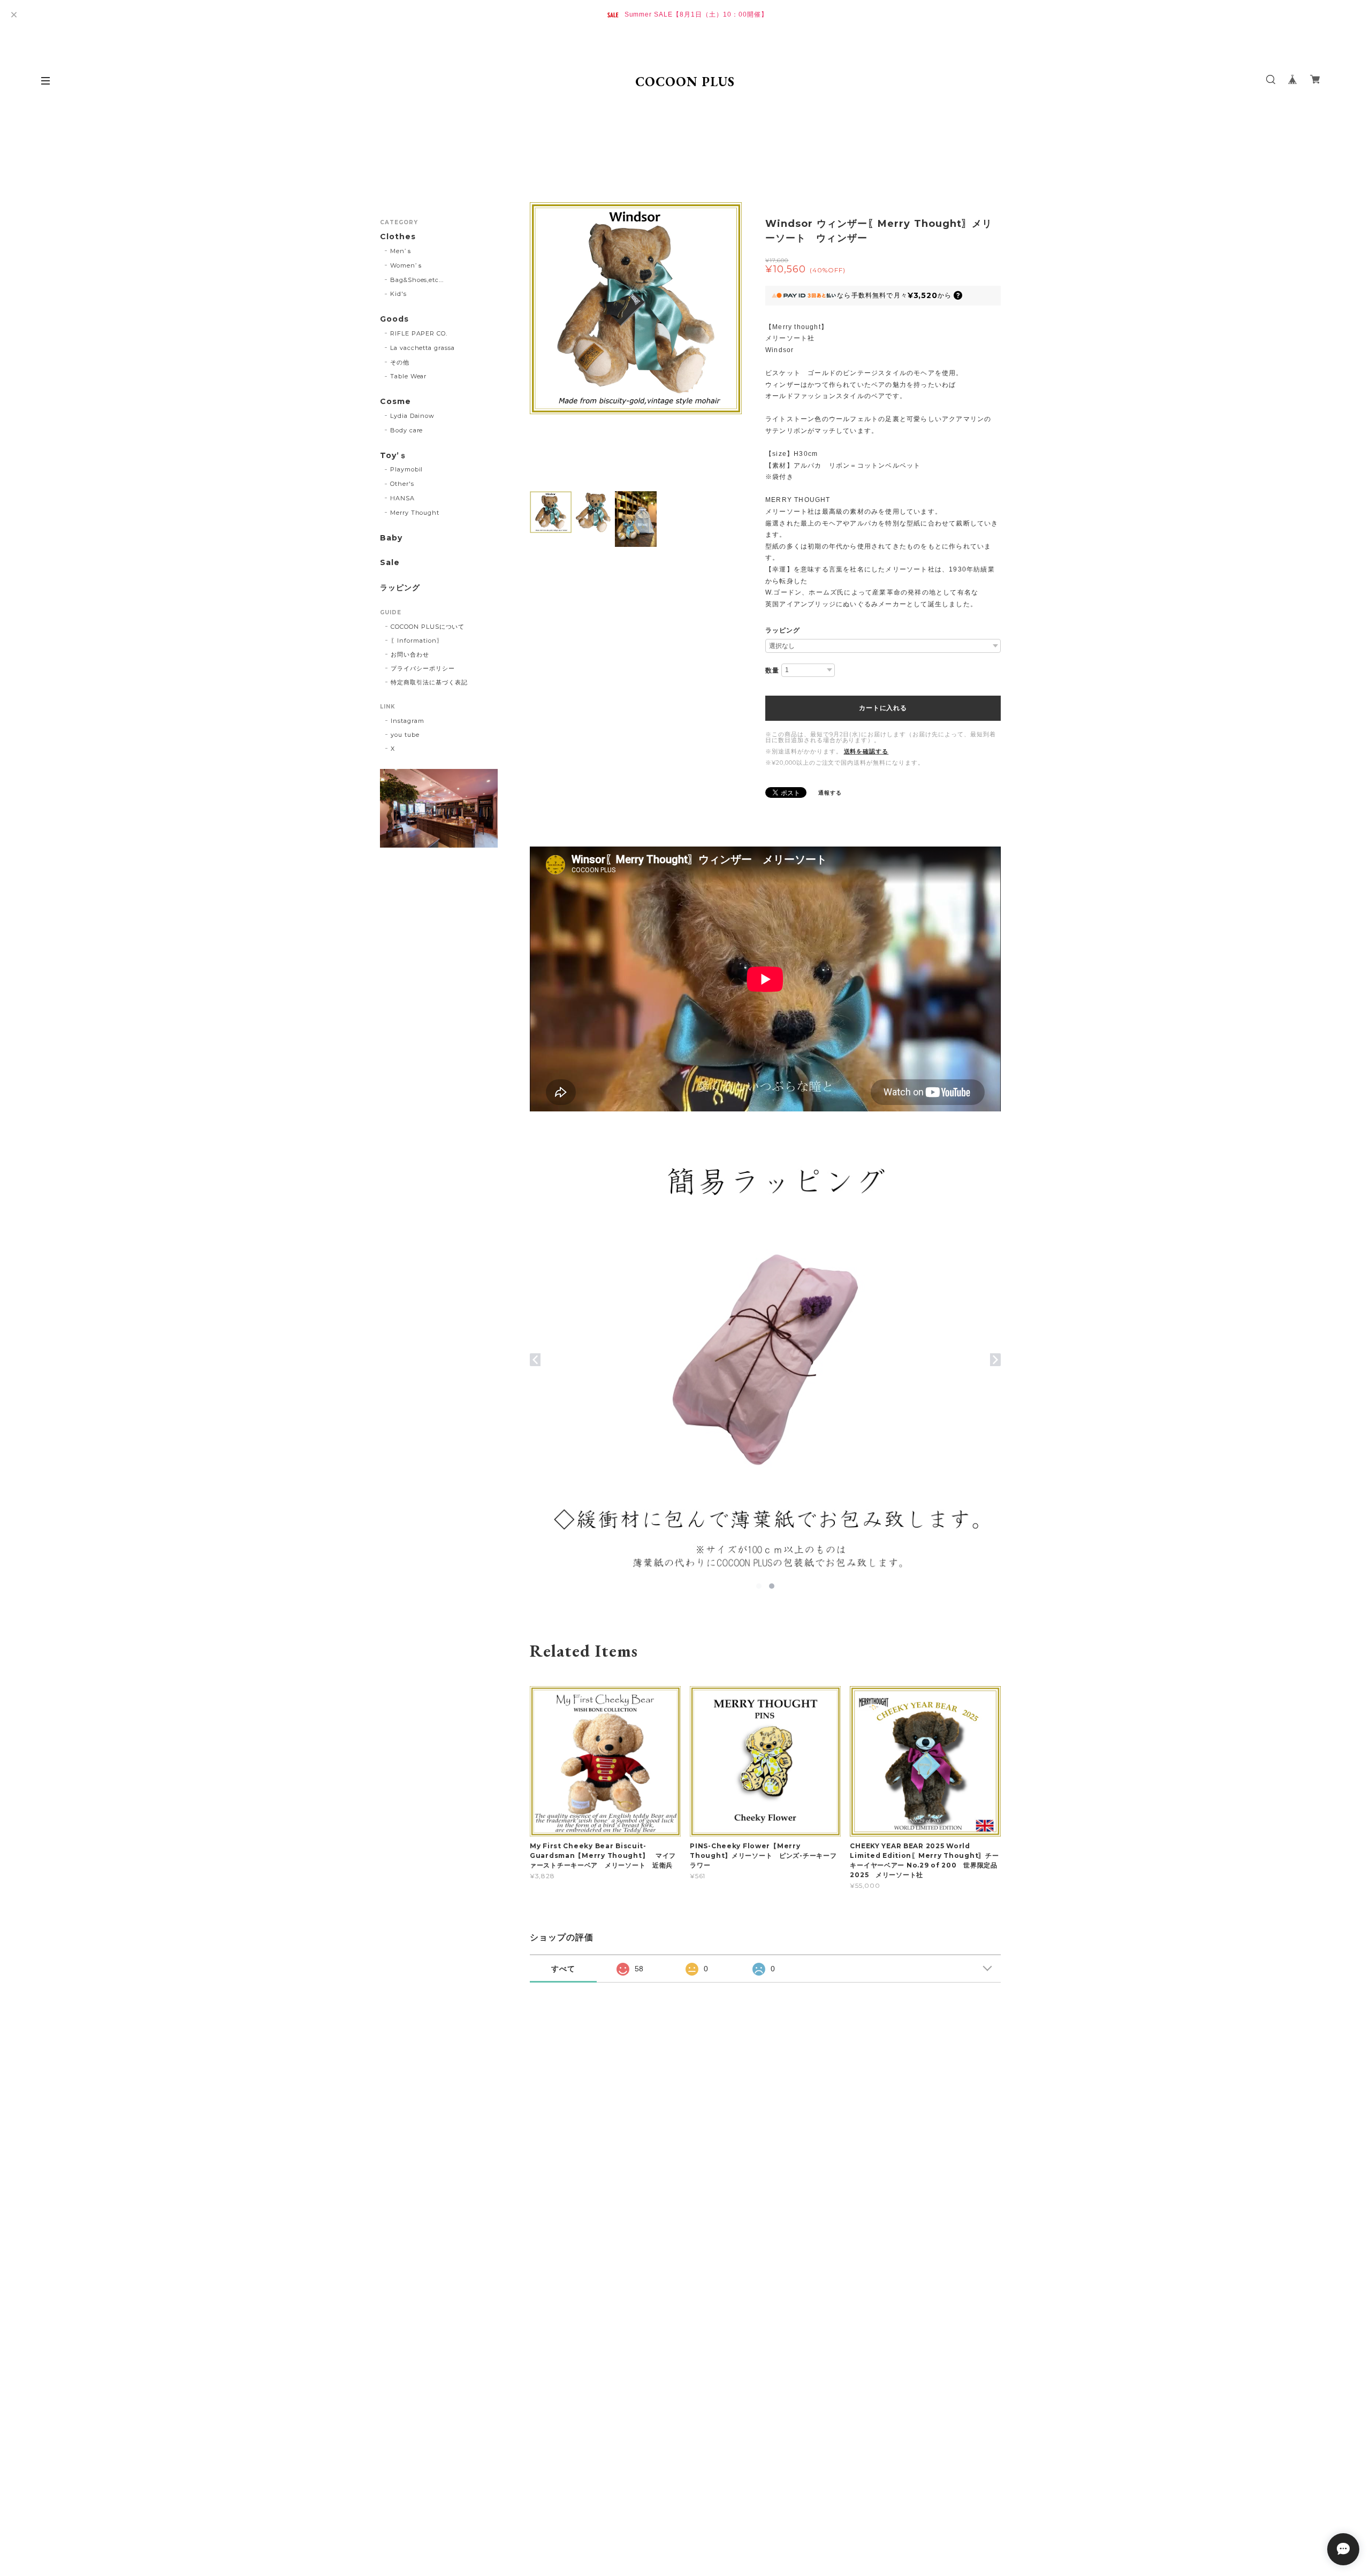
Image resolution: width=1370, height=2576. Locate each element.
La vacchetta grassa (423, 348)
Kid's (398, 294)
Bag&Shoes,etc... (417, 280)
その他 (400, 362)
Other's (402, 484)
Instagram (408, 721)
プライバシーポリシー (423, 668)
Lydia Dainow (413, 416)
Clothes (398, 237)
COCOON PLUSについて (428, 627)
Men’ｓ (401, 251)
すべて (563, 1969)
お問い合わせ (410, 654)
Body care (407, 430)
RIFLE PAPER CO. (419, 333)
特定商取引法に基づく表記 (429, 682)
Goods (394, 319)
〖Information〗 (417, 641)
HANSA (402, 498)
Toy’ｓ (394, 456)
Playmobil (407, 469)
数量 (772, 670)
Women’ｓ (407, 265)
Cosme (395, 402)
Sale (390, 563)
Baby (391, 538)
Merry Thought (415, 513)
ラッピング (783, 630)
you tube (405, 735)
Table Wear (409, 376)
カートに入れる (883, 708)
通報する (830, 793)
